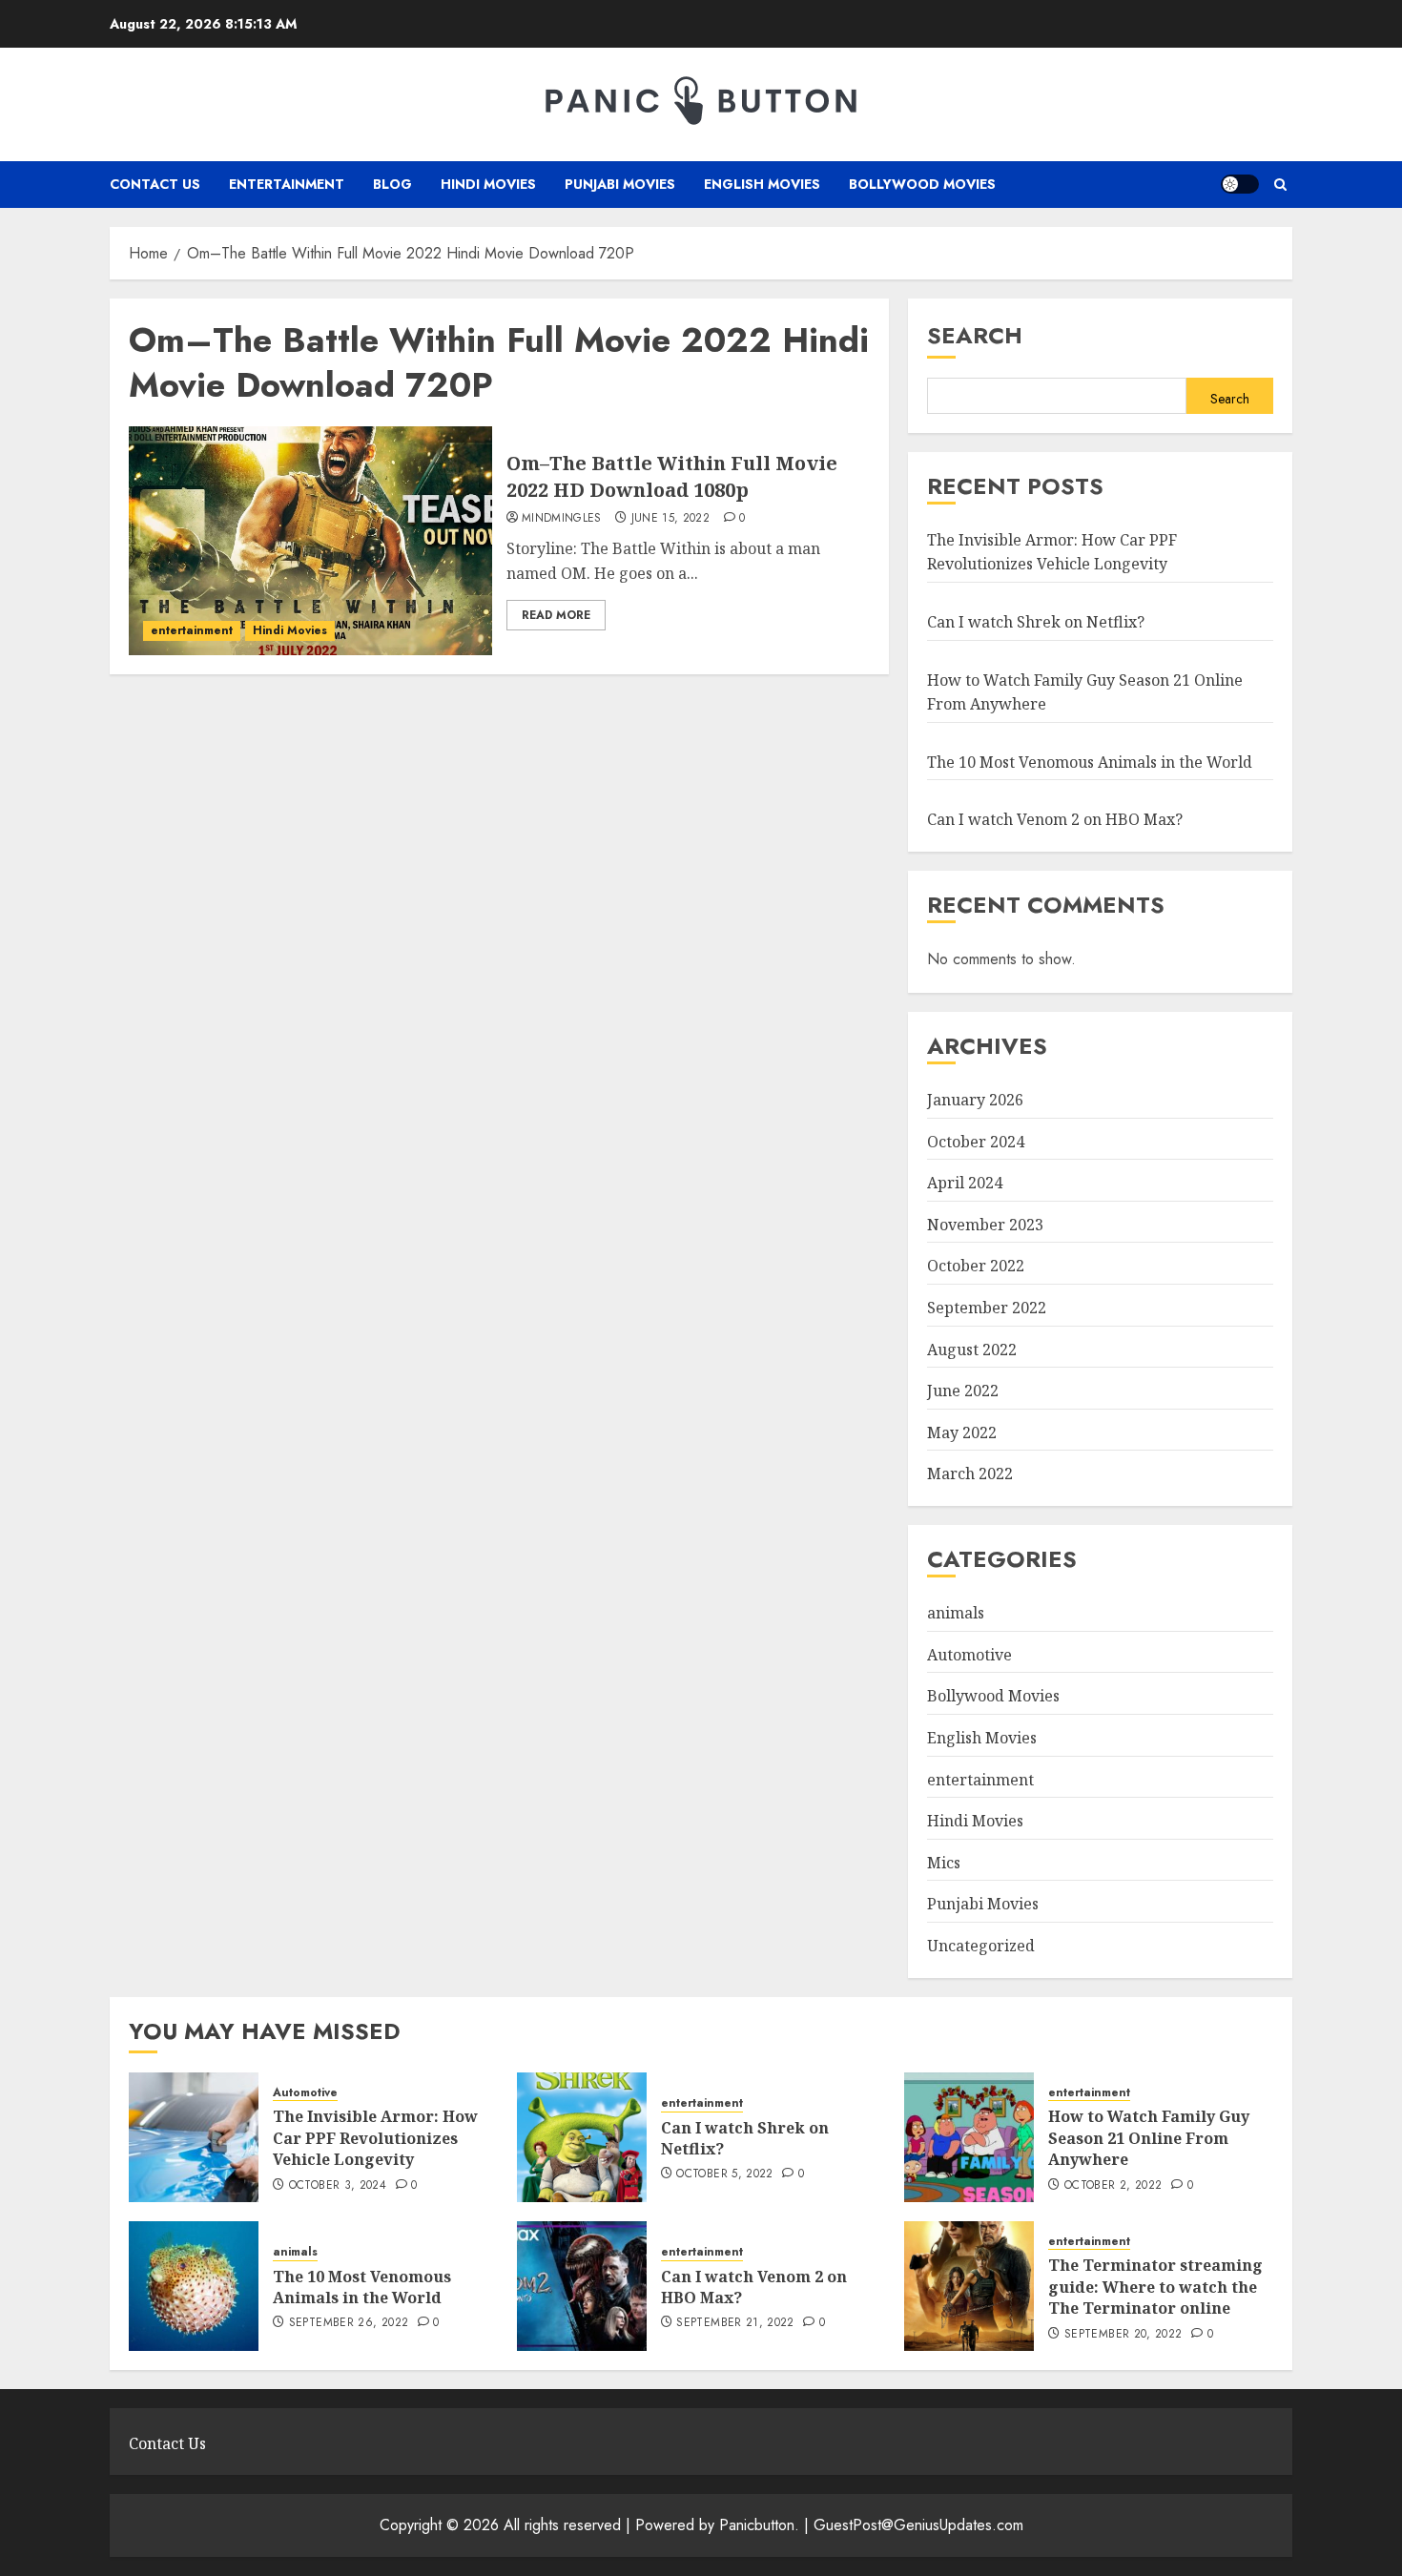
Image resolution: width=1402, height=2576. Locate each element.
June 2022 (963, 1391)
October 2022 (976, 1266)
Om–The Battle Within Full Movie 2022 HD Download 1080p (672, 476)
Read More (556, 615)
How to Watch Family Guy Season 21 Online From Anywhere (1149, 2138)
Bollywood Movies (922, 184)
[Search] (1280, 185)
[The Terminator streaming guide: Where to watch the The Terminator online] (969, 2286)
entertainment (287, 184)
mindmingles (562, 519)
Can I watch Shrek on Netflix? (1036, 622)
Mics (944, 1863)
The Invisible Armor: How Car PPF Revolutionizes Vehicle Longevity (1052, 552)
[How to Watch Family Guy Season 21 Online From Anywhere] (969, 2137)
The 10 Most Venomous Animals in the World (1090, 762)
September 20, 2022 (1123, 2335)
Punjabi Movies (620, 184)
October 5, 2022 (724, 2174)
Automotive (969, 1655)
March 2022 (970, 1473)
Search (975, 335)
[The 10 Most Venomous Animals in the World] (194, 2286)
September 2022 (987, 1308)
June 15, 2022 (671, 519)
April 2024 (965, 1183)
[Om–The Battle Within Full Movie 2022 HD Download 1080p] (310, 541)
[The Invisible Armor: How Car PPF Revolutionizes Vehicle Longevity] (194, 2137)
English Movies (762, 184)
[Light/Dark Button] (1240, 184)
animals (956, 1613)
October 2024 (976, 1142)
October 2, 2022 (1113, 2186)
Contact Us (155, 184)
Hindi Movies (488, 184)
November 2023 (985, 1225)
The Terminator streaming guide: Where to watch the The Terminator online (1155, 2287)
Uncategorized (981, 1946)
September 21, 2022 (735, 2323)
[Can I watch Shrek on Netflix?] (582, 2137)
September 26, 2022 (349, 2323)
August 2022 (972, 1350)
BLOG (392, 184)
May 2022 (962, 1432)
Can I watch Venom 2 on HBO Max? (1055, 819)
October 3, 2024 (338, 2186)
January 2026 (975, 1100)
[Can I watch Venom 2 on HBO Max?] (582, 2286)
